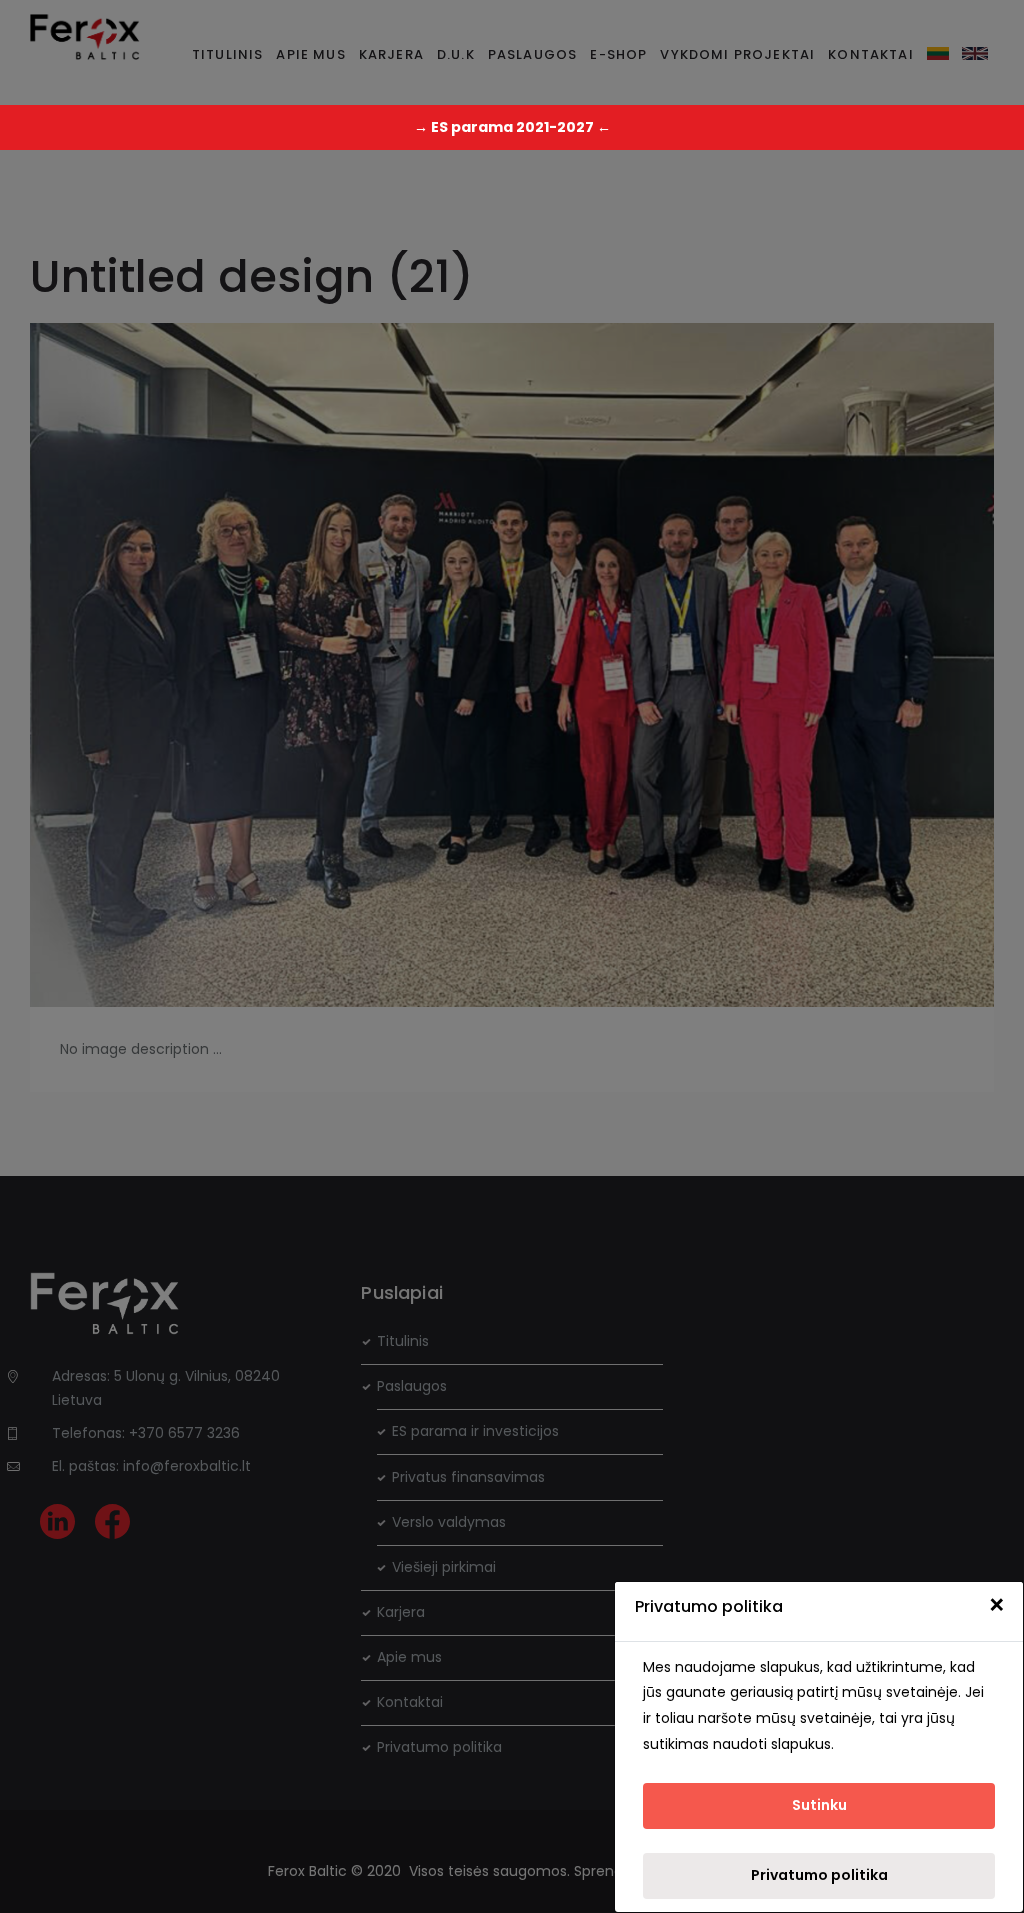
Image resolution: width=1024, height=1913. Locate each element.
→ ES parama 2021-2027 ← (512, 127)
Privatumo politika (819, 1875)
